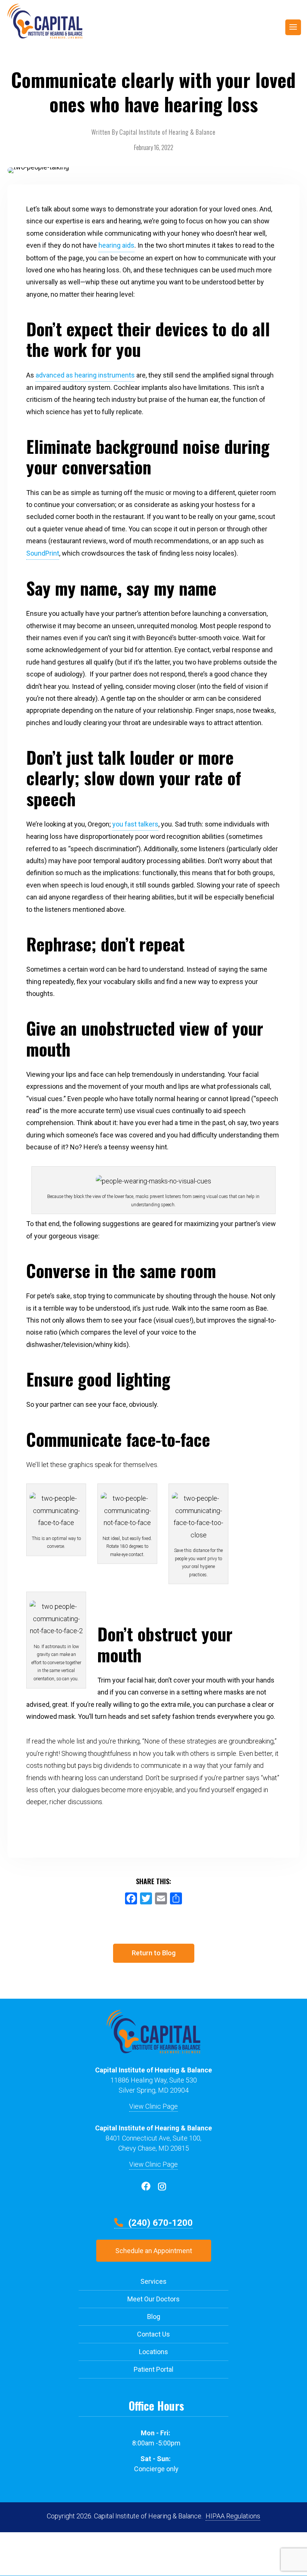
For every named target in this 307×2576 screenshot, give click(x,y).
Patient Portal (153, 2369)
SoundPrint (43, 553)
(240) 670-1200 (159, 2223)
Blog (154, 2317)
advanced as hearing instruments (85, 375)
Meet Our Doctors (153, 2299)
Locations (153, 2352)
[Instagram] (162, 2186)
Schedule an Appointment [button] (154, 2251)
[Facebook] (146, 2186)
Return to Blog (154, 1953)
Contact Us (153, 2334)
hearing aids (116, 245)
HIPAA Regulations (233, 2516)
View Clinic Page (153, 2106)
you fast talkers (135, 824)
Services (153, 2281)
